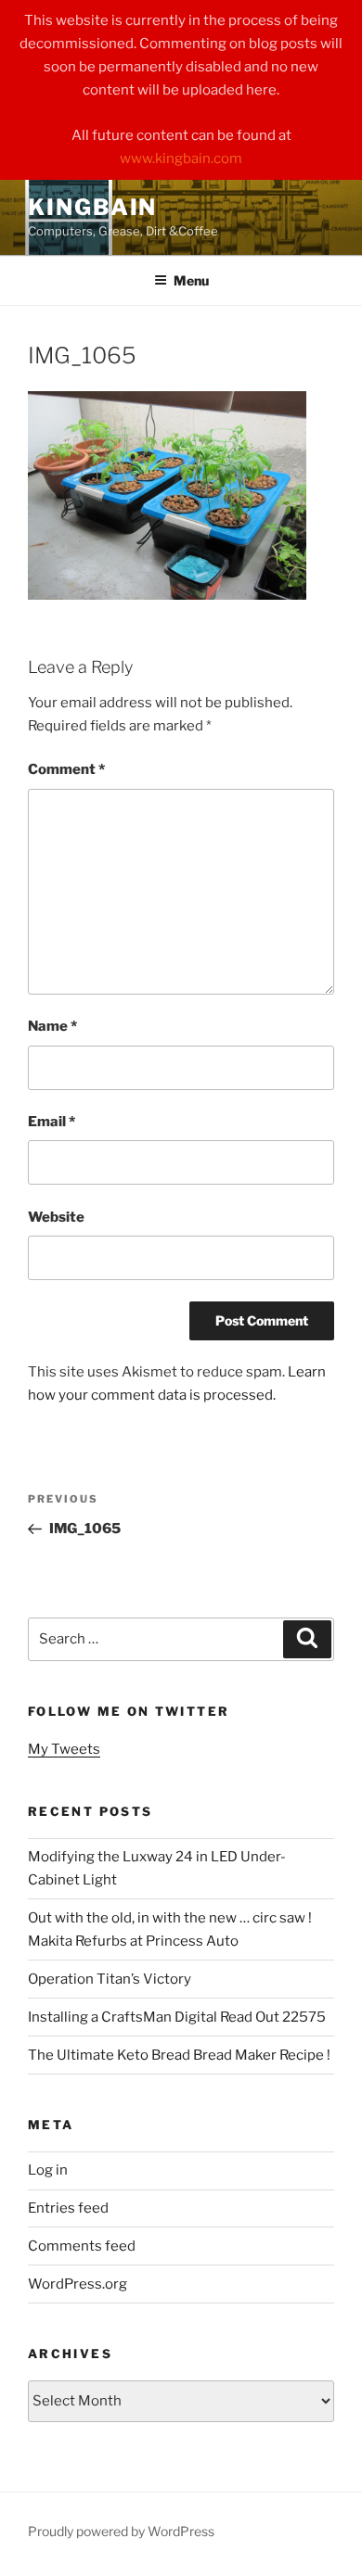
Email (52, 1122)
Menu (191, 280)
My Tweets (64, 1749)
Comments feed (82, 2246)
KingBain (92, 207)
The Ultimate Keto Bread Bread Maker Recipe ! (179, 2055)
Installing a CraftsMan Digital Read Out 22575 (177, 2017)
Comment (66, 769)
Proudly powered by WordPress (121, 2531)
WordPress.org (78, 2284)
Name (52, 1026)
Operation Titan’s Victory (110, 1979)
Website (56, 1217)
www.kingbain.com (181, 159)
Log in (48, 2170)
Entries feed (68, 2208)
